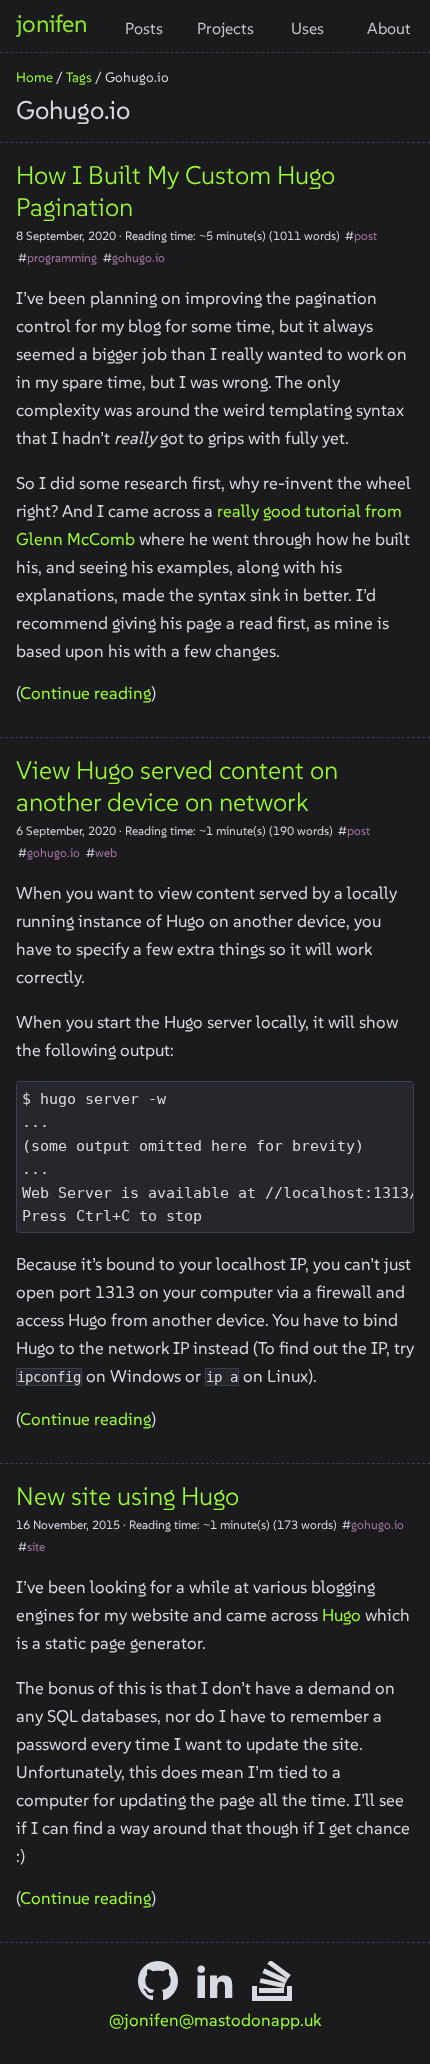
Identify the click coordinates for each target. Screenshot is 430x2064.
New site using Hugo (127, 1496)
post (365, 235)
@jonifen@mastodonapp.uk (215, 2020)
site (36, 1546)
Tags (79, 77)
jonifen (51, 23)
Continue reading (85, 693)
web (106, 852)
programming (62, 257)
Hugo (341, 1615)
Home (34, 77)
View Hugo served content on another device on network (177, 786)
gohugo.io (138, 257)
